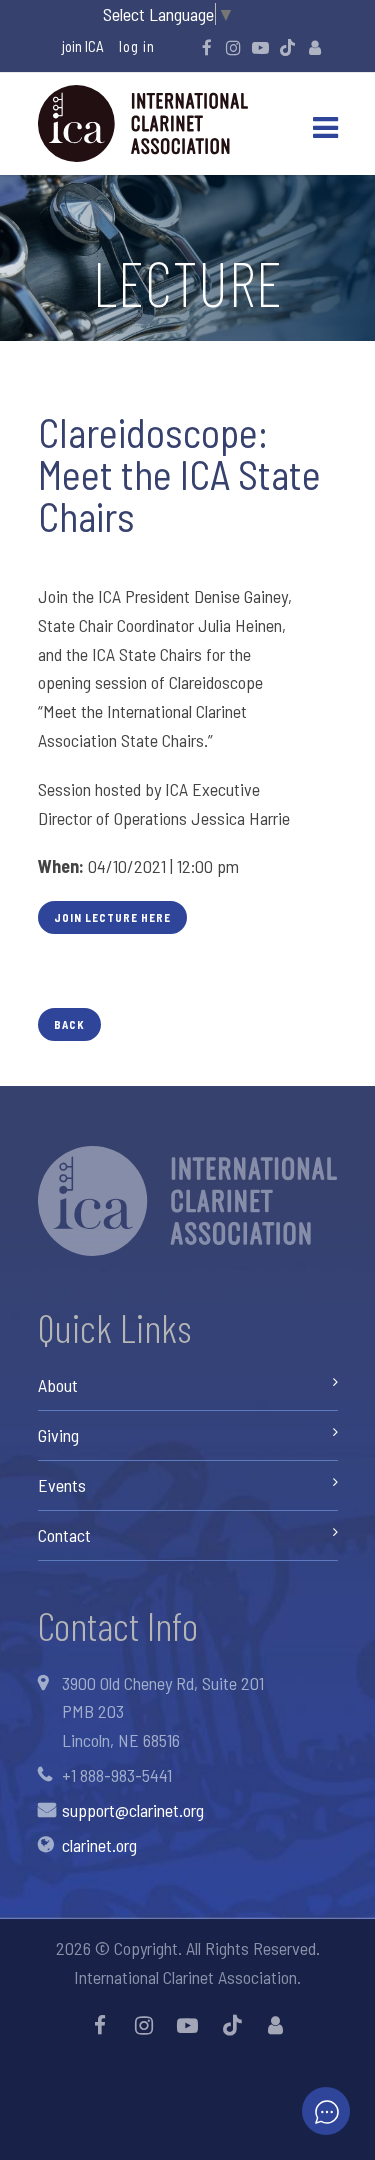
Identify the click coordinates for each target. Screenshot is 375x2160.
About (58, 1385)
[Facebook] (207, 47)
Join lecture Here (112, 917)
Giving (58, 1435)
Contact (64, 1535)
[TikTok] (288, 47)
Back (69, 1024)
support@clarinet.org (133, 1810)
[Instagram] (234, 47)
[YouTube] (261, 47)
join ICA (83, 46)
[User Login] (315, 47)
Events (62, 1485)
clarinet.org (99, 1845)
